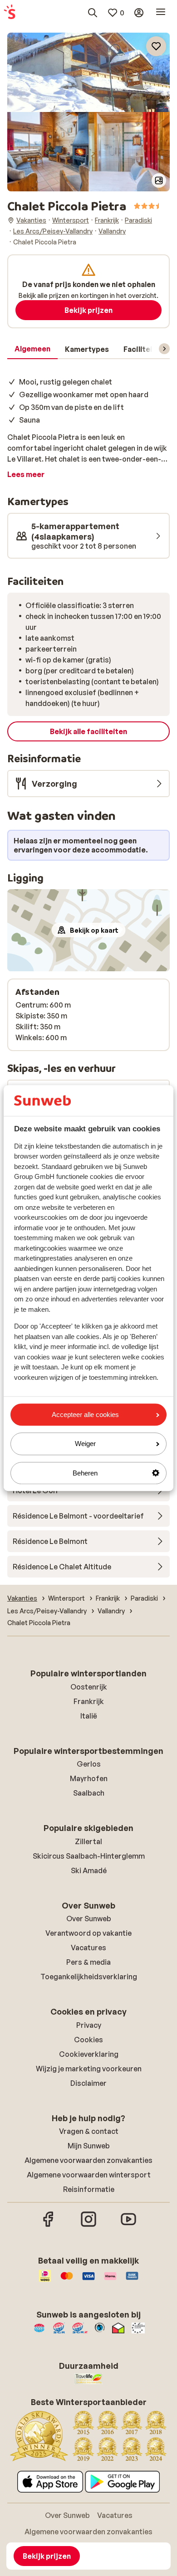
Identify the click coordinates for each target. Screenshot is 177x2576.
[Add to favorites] (156, 46)
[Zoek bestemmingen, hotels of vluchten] (93, 13)
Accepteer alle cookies (85, 1415)
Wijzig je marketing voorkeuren (89, 2069)
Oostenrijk (89, 1687)
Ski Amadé (89, 1870)
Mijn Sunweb (89, 2146)
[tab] (32, 349)
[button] (88, 72)
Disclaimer (88, 2083)
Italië (89, 1716)
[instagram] (88, 2225)
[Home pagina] (10, 13)
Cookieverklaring (89, 2054)
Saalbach (89, 1793)
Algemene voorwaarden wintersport (89, 2175)
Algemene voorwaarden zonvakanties (88, 2160)
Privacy (89, 2025)
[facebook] (49, 2225)
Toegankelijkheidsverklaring (89, 1977)
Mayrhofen (89, 1778)
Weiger (85, 1444)
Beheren (85, 1473)
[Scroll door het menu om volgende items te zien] (164, 349)
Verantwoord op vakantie (88, 1933)
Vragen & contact (89, 2131)
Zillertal (88, 1841)
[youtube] (128, 2225)
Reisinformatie (89, 2189)
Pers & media (88, 1962)
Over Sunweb (89, 1919)
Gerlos (89, 1764)
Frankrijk (89, 1701)
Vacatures (88, 1948)
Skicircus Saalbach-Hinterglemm (89, 1856)
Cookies (88, 2040)
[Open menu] (161, 13)
